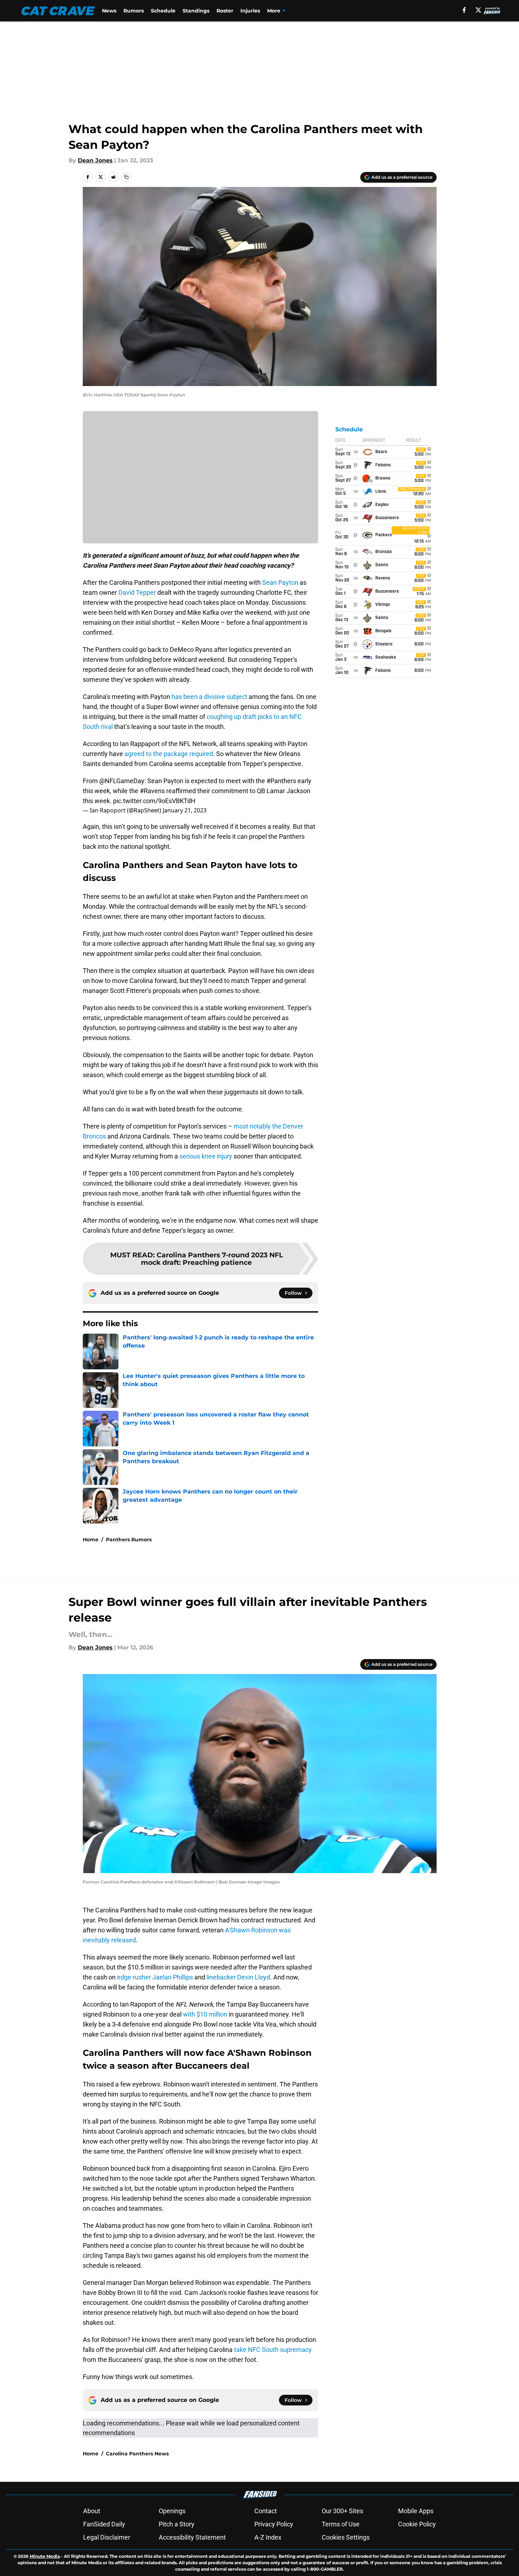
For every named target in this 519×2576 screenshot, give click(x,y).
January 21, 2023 (185, 810)
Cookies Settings (346, 2537)
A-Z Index (268, 2537)
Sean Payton (280, 582)
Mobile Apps (416, 2511)
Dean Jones (95, 160)
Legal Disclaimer (107, 2537)
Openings (172, 2511)
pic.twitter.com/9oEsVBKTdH (154, 801)
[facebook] (464, 10)
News (109, 11)
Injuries (250, 11)
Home (91, 1540)
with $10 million (205, 2014)
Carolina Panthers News (137, 2454)
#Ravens (152, 791)
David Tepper (137, 592)
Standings (196, 11)
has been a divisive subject (209, 697)
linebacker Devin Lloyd (238, 1977)
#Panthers (281, 781)
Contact (266, 2511)
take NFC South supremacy (273, 2350)
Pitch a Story (177, 2524)
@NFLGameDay (122, 781)
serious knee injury (206, 1156)
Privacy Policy (274, 2524)
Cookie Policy (417, 2524)
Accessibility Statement (192, 2537)
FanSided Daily (104, 2524)
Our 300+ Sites (342, 2511)
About (92, 2511)
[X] (478, 10)
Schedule (163, 11)
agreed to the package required (169, 754)
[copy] (126, 177)
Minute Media (45, 2556)
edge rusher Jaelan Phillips (155, 1977)
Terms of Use (341, 2524)
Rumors (134, 11)
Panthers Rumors (129, 1540)
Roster (225, 11)
